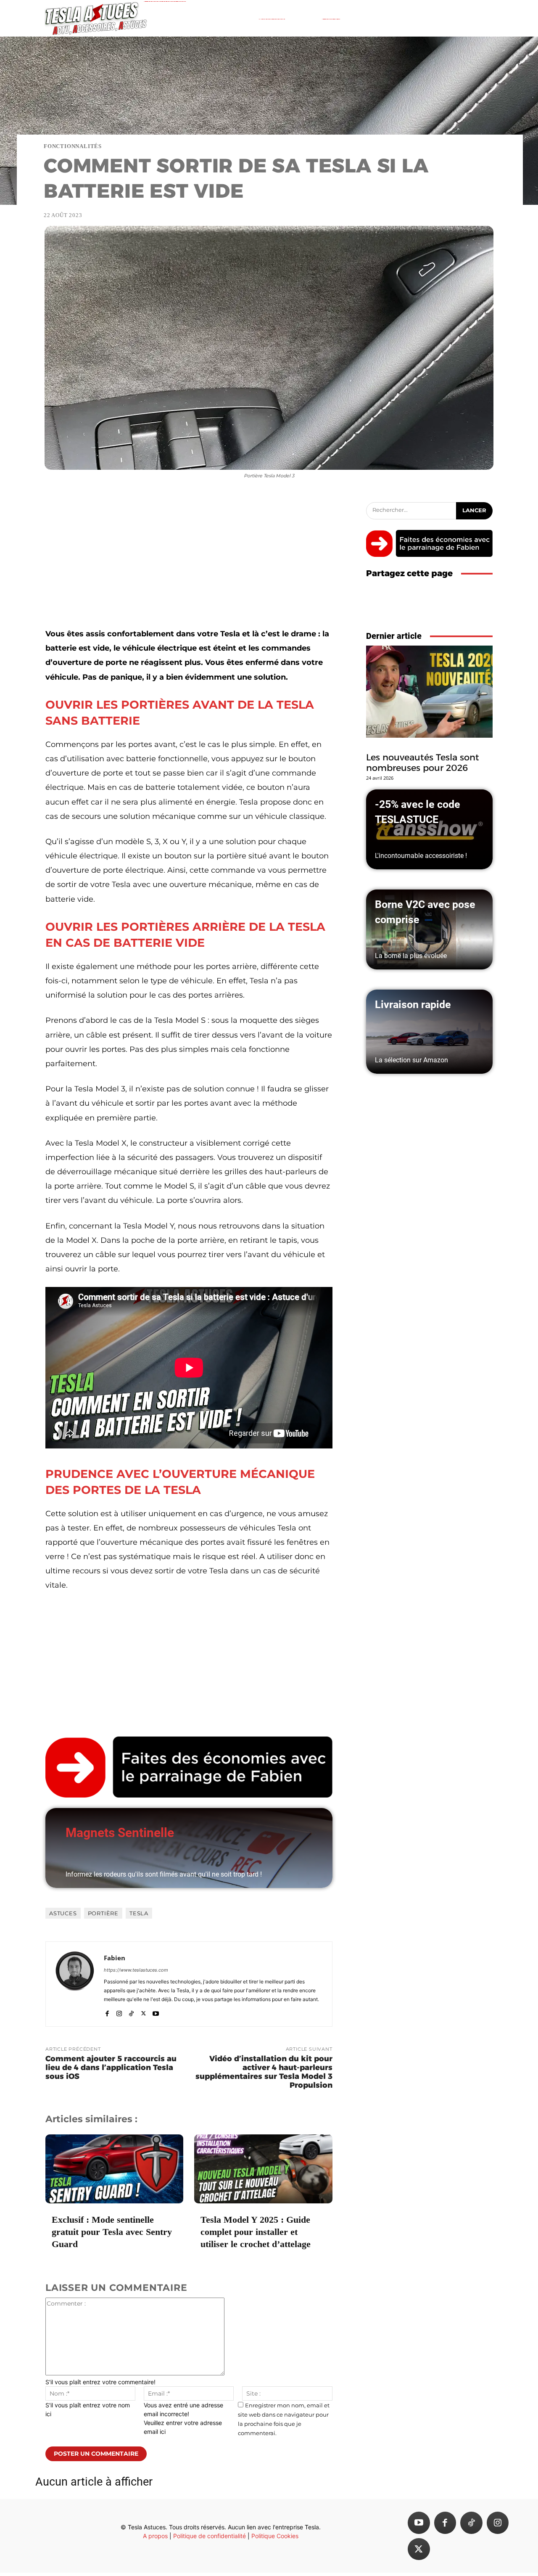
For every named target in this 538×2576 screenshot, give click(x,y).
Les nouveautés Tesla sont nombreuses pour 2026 (423, 762)
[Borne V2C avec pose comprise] (429, 929)
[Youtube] (156, 2011)
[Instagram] (119, 2011)
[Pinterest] (465, 608)
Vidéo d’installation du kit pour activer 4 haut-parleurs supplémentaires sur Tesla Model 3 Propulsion (264, 2072)
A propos (155, 2536)
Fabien (115, 1958)
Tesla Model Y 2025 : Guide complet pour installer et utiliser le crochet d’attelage (256, 2232)
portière (103, 1913)
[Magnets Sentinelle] (189, 1848)
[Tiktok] (471, 2523)
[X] (144, 2011)
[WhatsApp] (484, 608)
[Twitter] (419, 2549)
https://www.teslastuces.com (136, 1970)
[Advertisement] (189, 564)
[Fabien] (75, 1984)
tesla (139, 1913)
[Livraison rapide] (429, 1032)
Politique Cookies (275, 2536)
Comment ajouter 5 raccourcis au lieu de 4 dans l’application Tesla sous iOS (111, 2068)
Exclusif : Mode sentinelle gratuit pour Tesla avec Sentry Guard (112, 2232)
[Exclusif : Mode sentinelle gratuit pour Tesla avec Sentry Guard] (114, 2169)
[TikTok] (131, 2011)
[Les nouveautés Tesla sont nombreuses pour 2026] (429, 692)
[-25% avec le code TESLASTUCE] (429, 829)
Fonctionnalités (73, 146)
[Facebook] (107, 2011)
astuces (63, 1913)
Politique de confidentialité (210, 2536)
